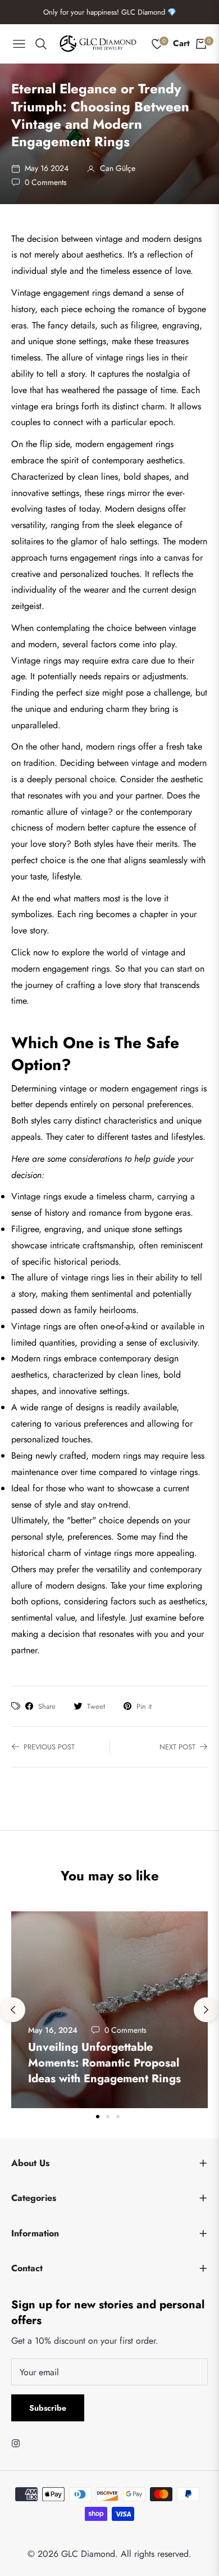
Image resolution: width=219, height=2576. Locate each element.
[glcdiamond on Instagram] (19, 2443)
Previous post (49, 1747)
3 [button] (118, 2117)
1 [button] (98, 2117)
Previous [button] (13, 2010)
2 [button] (108, 2117)
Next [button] (206, 2010)
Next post (177, 1747)
